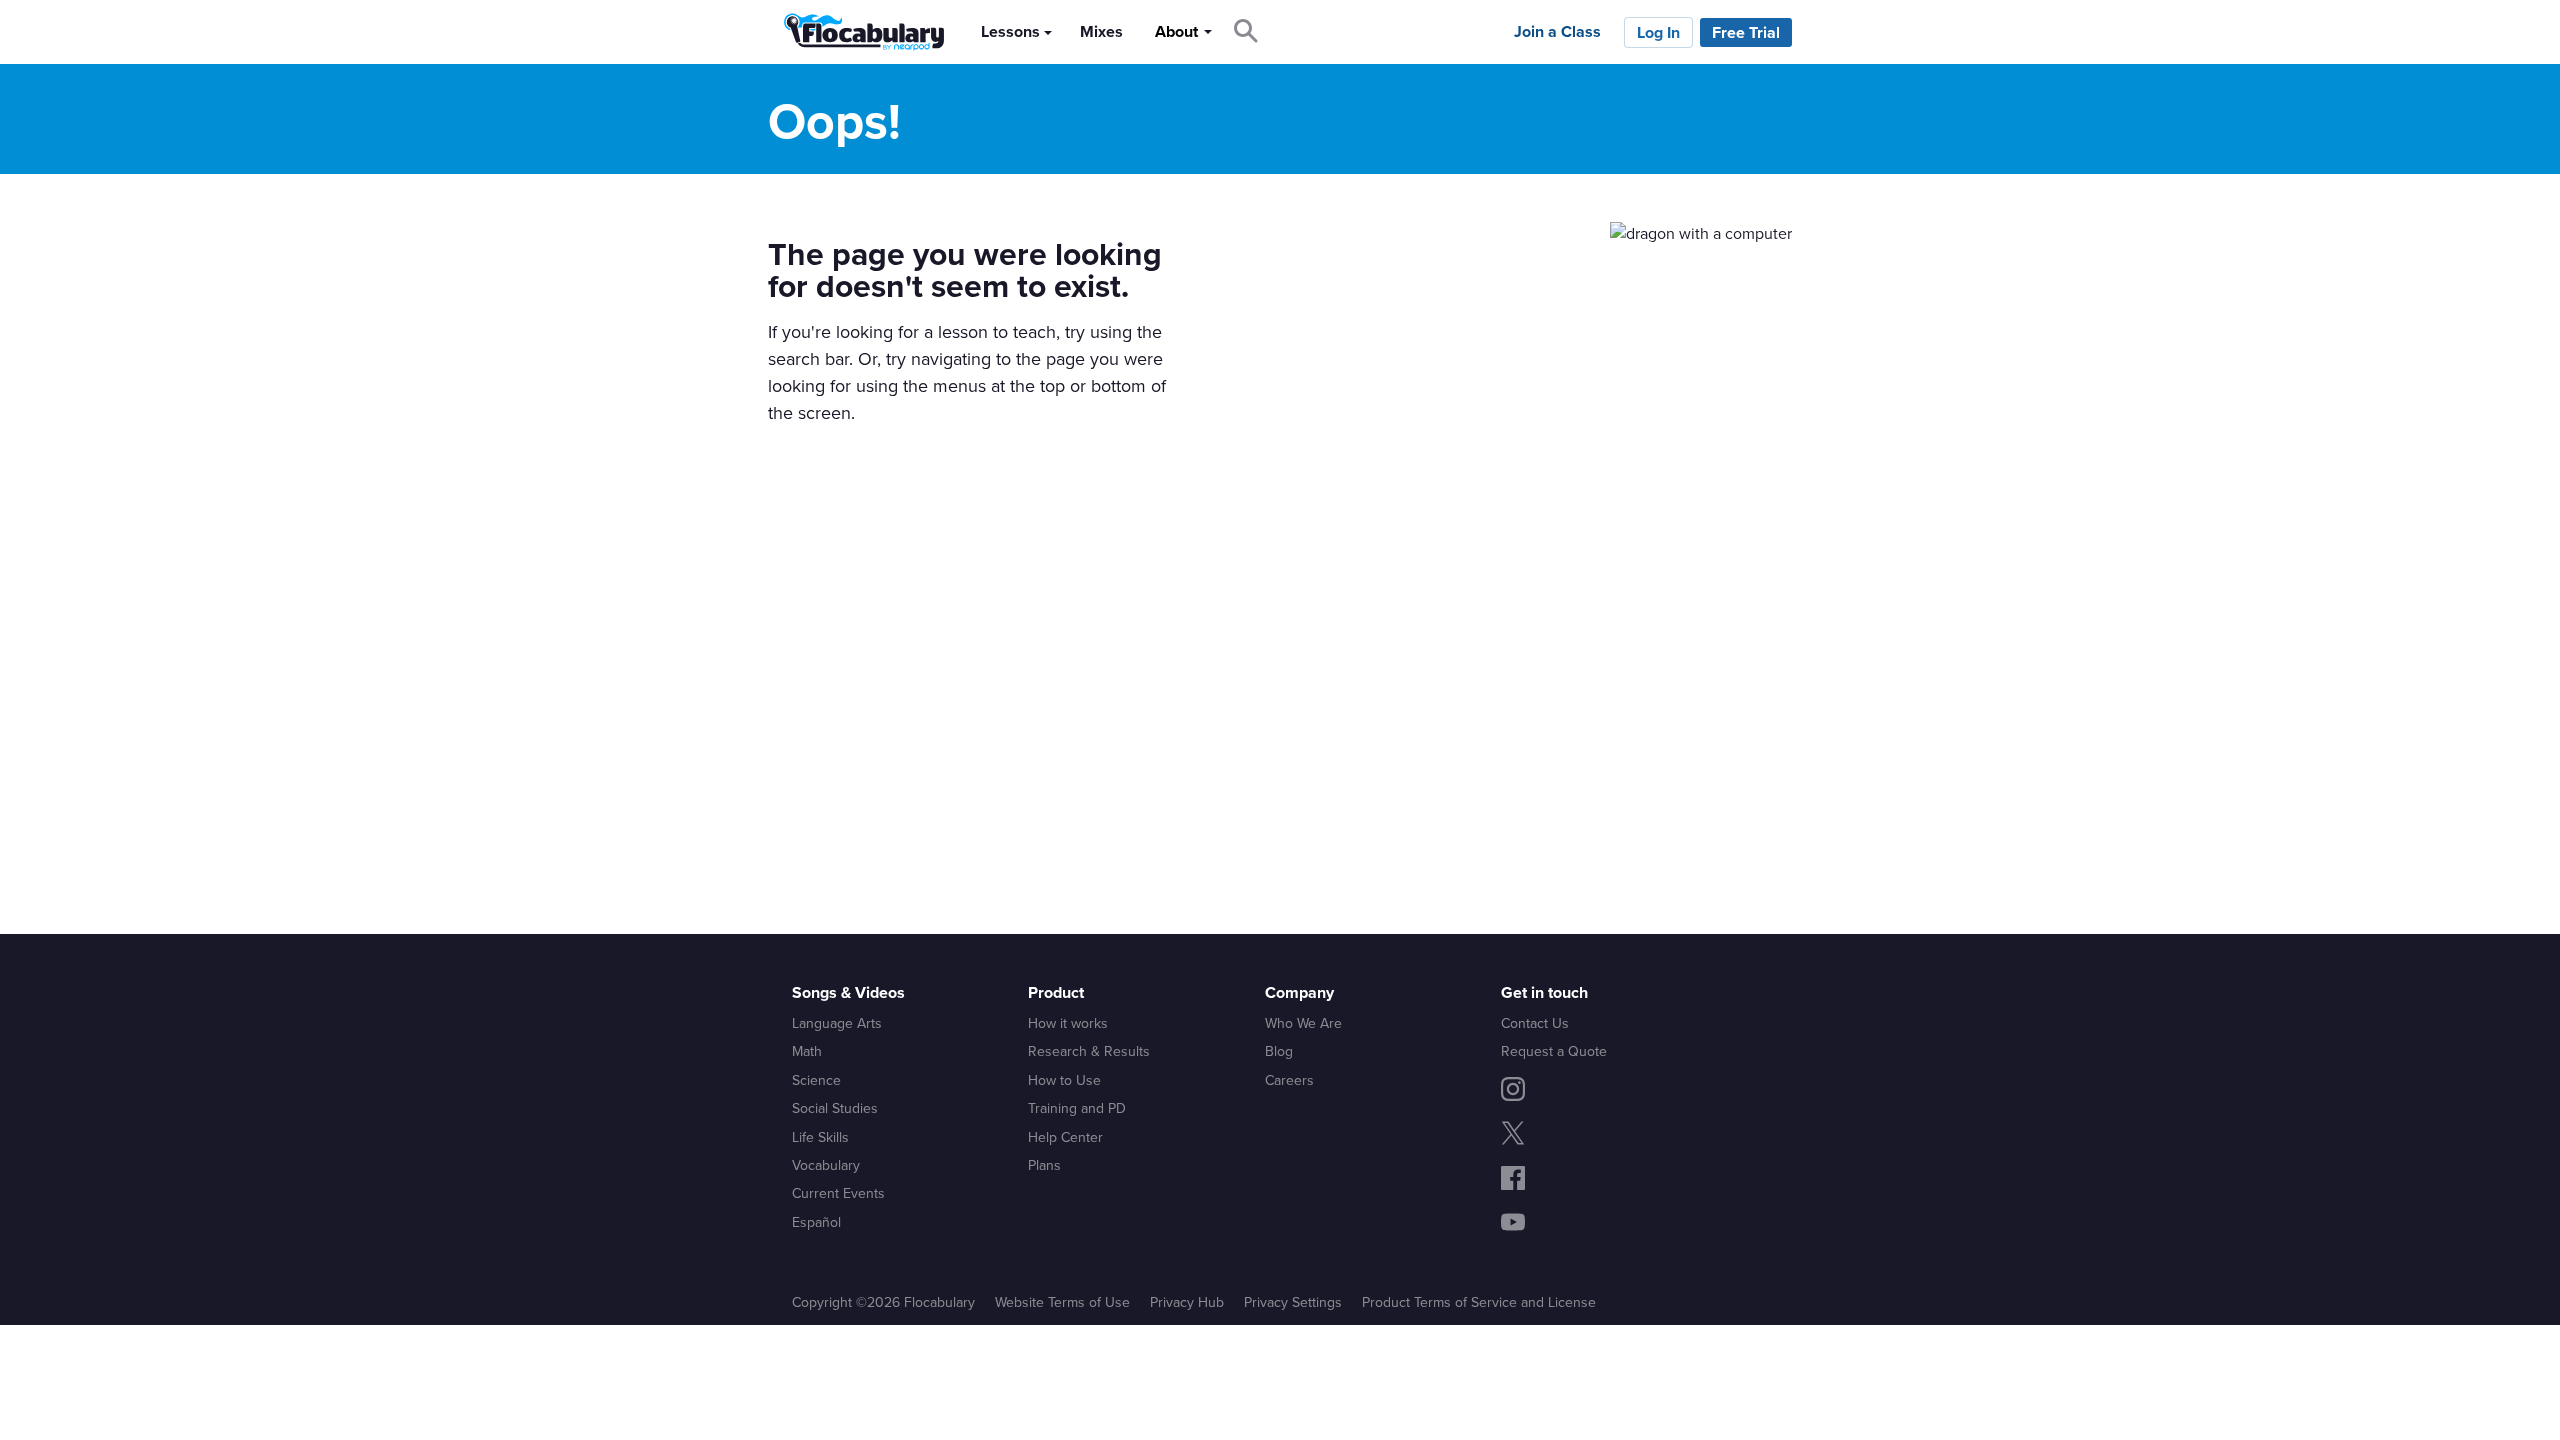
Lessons (1010, 31)
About (1176, 31)
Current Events (838, 1193)
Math (807, 1051)
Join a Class (1557, 31)
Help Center (1065, 1137)
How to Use (1064, 1080)
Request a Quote (1554, 1051)
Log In (1658, 32)
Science (816, 1080)
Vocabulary (826, 1165)
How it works (1068, 1023)
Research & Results (1089, 1051)
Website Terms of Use (1062, 1302)
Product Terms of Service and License (1479, 1302)
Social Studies (835, 1108)
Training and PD (1077, 1108)
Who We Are (1303, 1023)
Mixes (1101, 31)
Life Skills (820, 1137)
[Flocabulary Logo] (858, 32)
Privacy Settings (1293, 1302)
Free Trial (1746, 32)
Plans (1044, 1165)
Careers (1289, 1080)
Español (816, 1222)
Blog (1279, 1051)
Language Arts (837, 1023)
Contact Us (1535, 1023)
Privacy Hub (1187, 1302)
